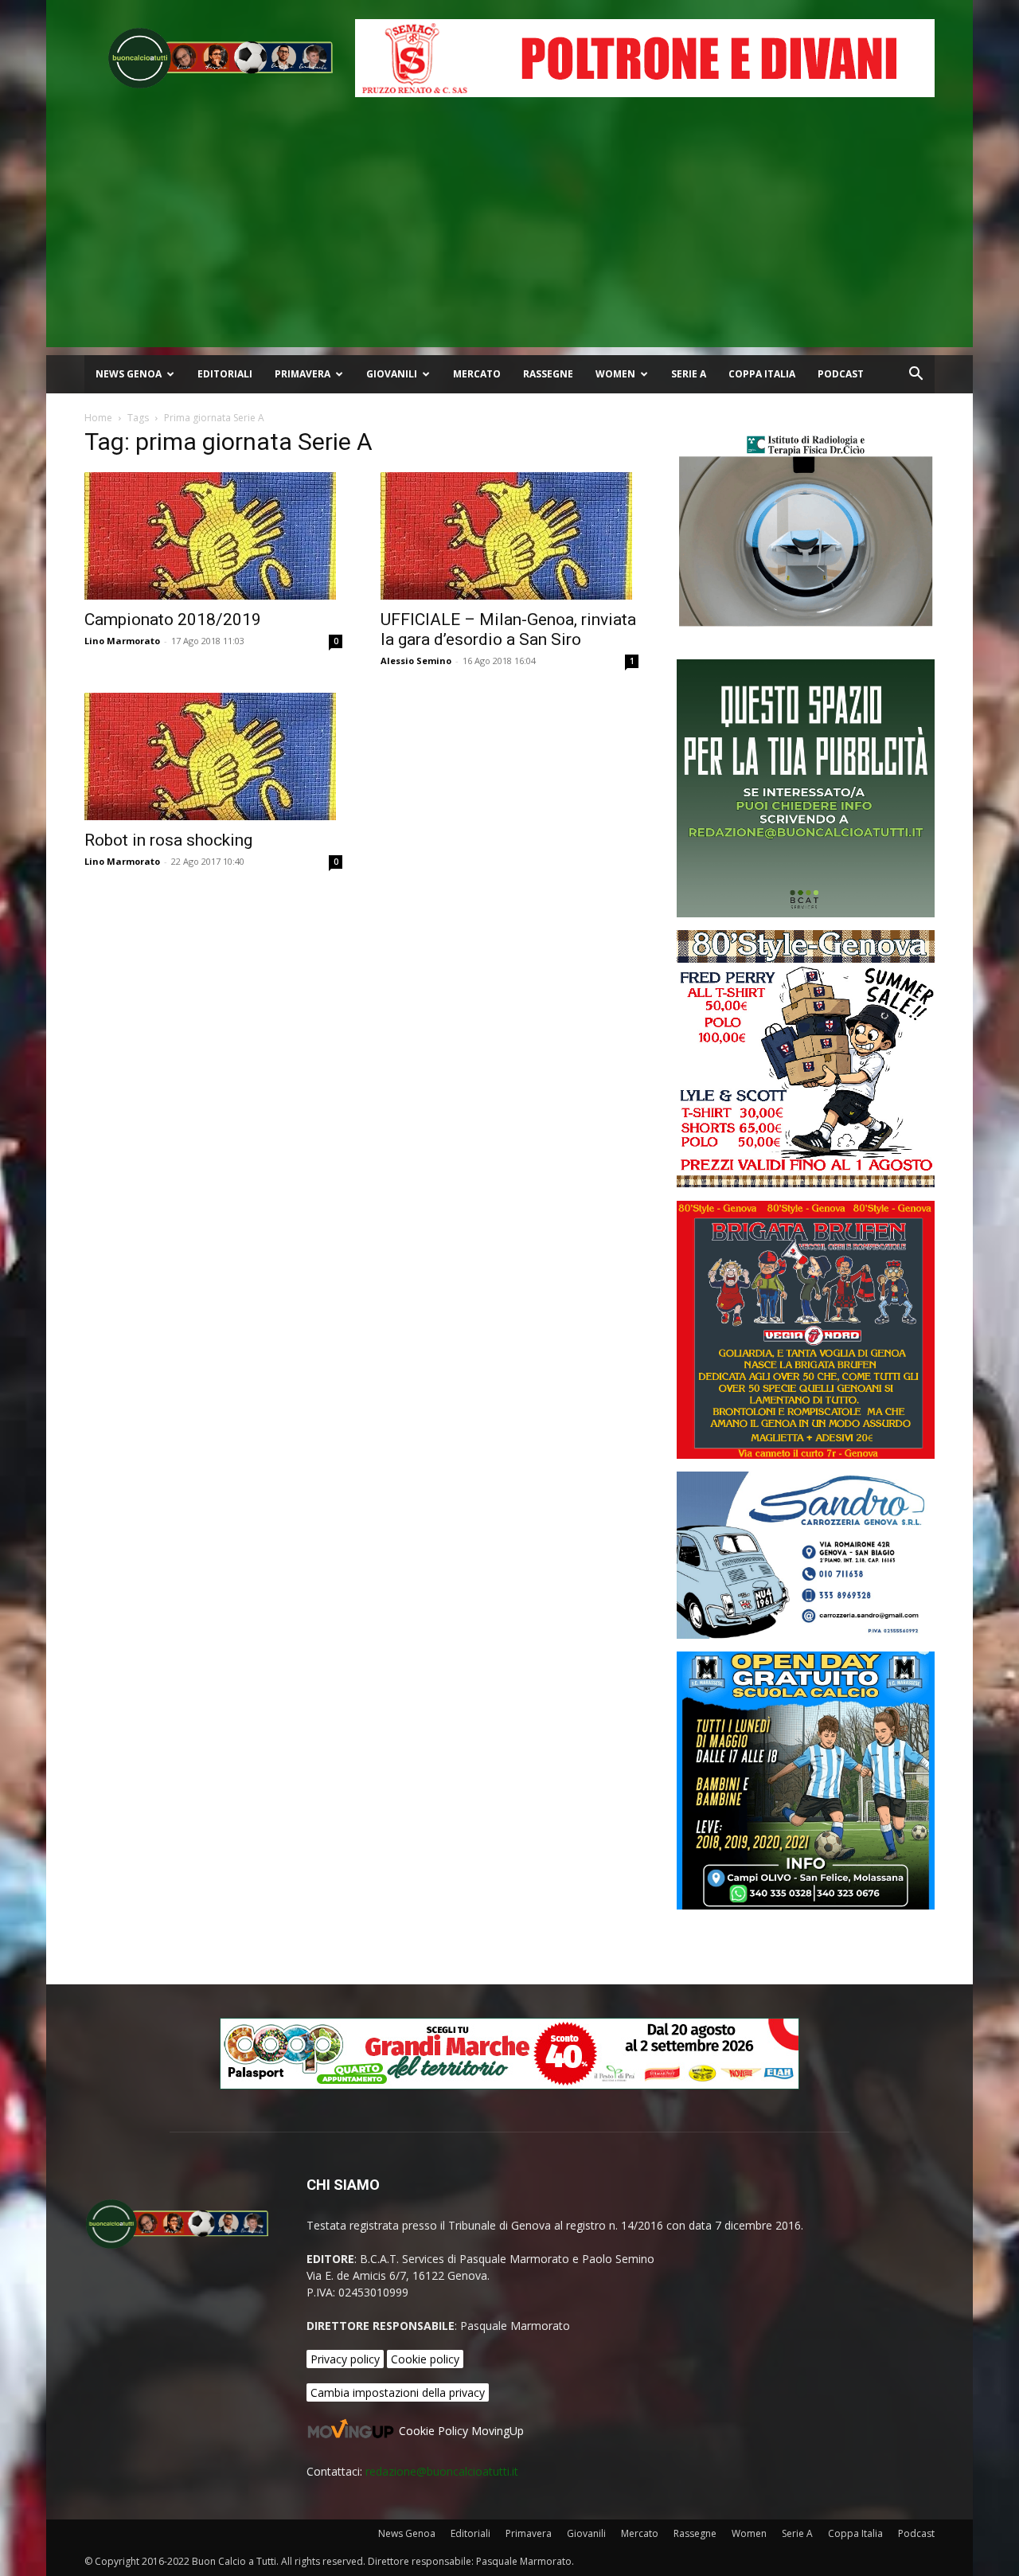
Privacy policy (345, 2359)
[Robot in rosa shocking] (213, 756)
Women (615, 374)
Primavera (303, 374)
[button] (916, 375)
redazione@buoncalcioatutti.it (442, 2471)
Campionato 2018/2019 (173, 620)
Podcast (841, 374)
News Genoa (129, 374)
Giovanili (392, 374)
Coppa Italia (762, 374)
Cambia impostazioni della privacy (398, 2392)
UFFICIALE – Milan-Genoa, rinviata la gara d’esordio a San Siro (508, 629)
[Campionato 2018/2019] (213, 536)
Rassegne (548, 374)
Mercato (477, 374)
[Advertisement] (509, 236)
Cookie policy (425, 2359)
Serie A (689, 374)
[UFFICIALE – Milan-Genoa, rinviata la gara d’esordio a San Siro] (509, 536)
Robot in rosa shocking (168, 840)
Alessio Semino (416, 661)
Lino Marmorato (122, 641)
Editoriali (225, 374)
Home (98, 418)
